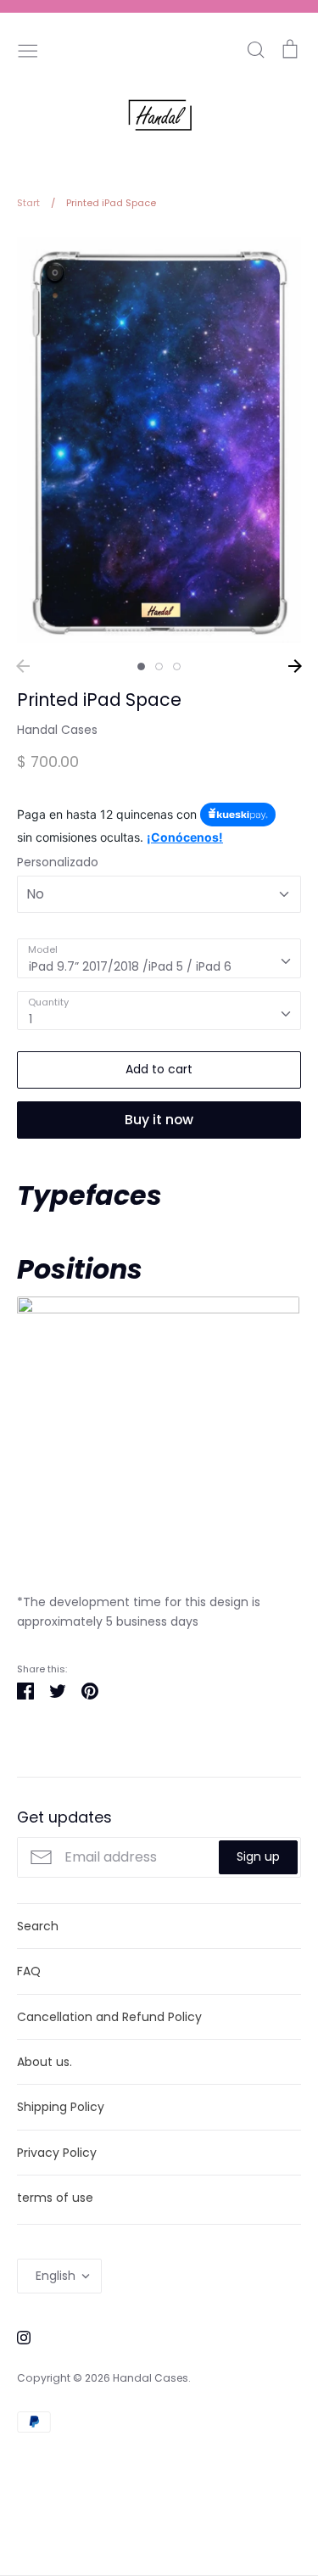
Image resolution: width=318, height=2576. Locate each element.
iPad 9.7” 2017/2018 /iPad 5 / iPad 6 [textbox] (130, 966)
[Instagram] (17, 2337)
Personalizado (58, 862)
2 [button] (159, 666)
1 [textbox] (31, 1019)
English (56, 2276)
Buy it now (159, 1120)
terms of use (55, 2198)
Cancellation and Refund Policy (109, 2017)
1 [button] (141, 666)
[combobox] (159, 958)
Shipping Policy (61, 2107)
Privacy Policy (57, 2153)
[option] (159, 440)
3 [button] (177, 666)
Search (38, 1926)
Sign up (258, 1856)
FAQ (29, 1971)
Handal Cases (57, 730)
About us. (45, 2062)
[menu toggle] (28, 49)
